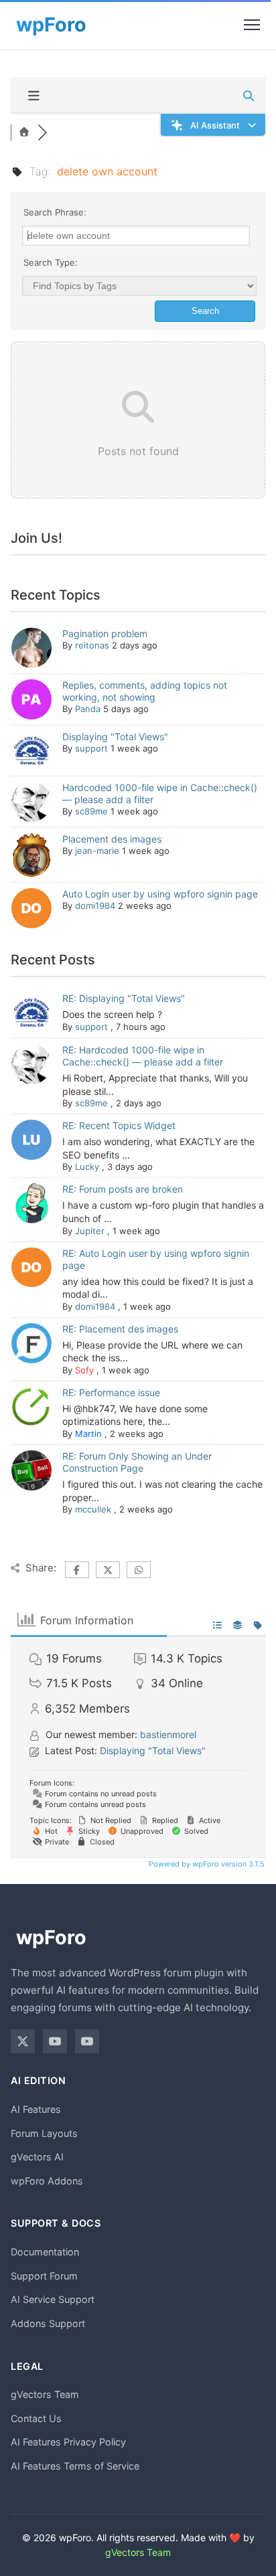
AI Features (36, 2109)
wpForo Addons (47, 2181)
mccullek (93, 1509)
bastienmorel (168, 1734)
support (91, 748)
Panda (88, 709)
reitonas (92, 645)
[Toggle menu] (252, 25)
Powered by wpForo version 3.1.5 (206, 1864)
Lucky (87, 1167)
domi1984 (95, 906)
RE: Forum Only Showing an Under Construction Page (137, 1462)
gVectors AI (37, 2157)
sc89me (91, 811)
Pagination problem (105, 633)
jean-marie (97, 851)
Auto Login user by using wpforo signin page (160, 894)
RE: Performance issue (111, 1392)
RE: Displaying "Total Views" (124, 998)
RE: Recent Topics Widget (119, 1125)
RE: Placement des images (120, 1329)
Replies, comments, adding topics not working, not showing (145, 691)
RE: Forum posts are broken (123, 1189)
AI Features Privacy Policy (68, 2442)
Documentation (45, 2252)
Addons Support (48, 2323)
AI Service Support (53, 2299)
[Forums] (24, 133)
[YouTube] (55, 2041)
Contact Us (36, 2418)
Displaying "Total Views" (115, 737)
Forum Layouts (44, 2133)
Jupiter (90, 1231)
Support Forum (44, 2276)
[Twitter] (23, 2041)
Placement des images (112, 839)
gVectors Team (45, 2394)
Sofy (84, 1370)
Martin (88, 1434)
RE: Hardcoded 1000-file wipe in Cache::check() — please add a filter (143, 1056)
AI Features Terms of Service (75, 2466)
